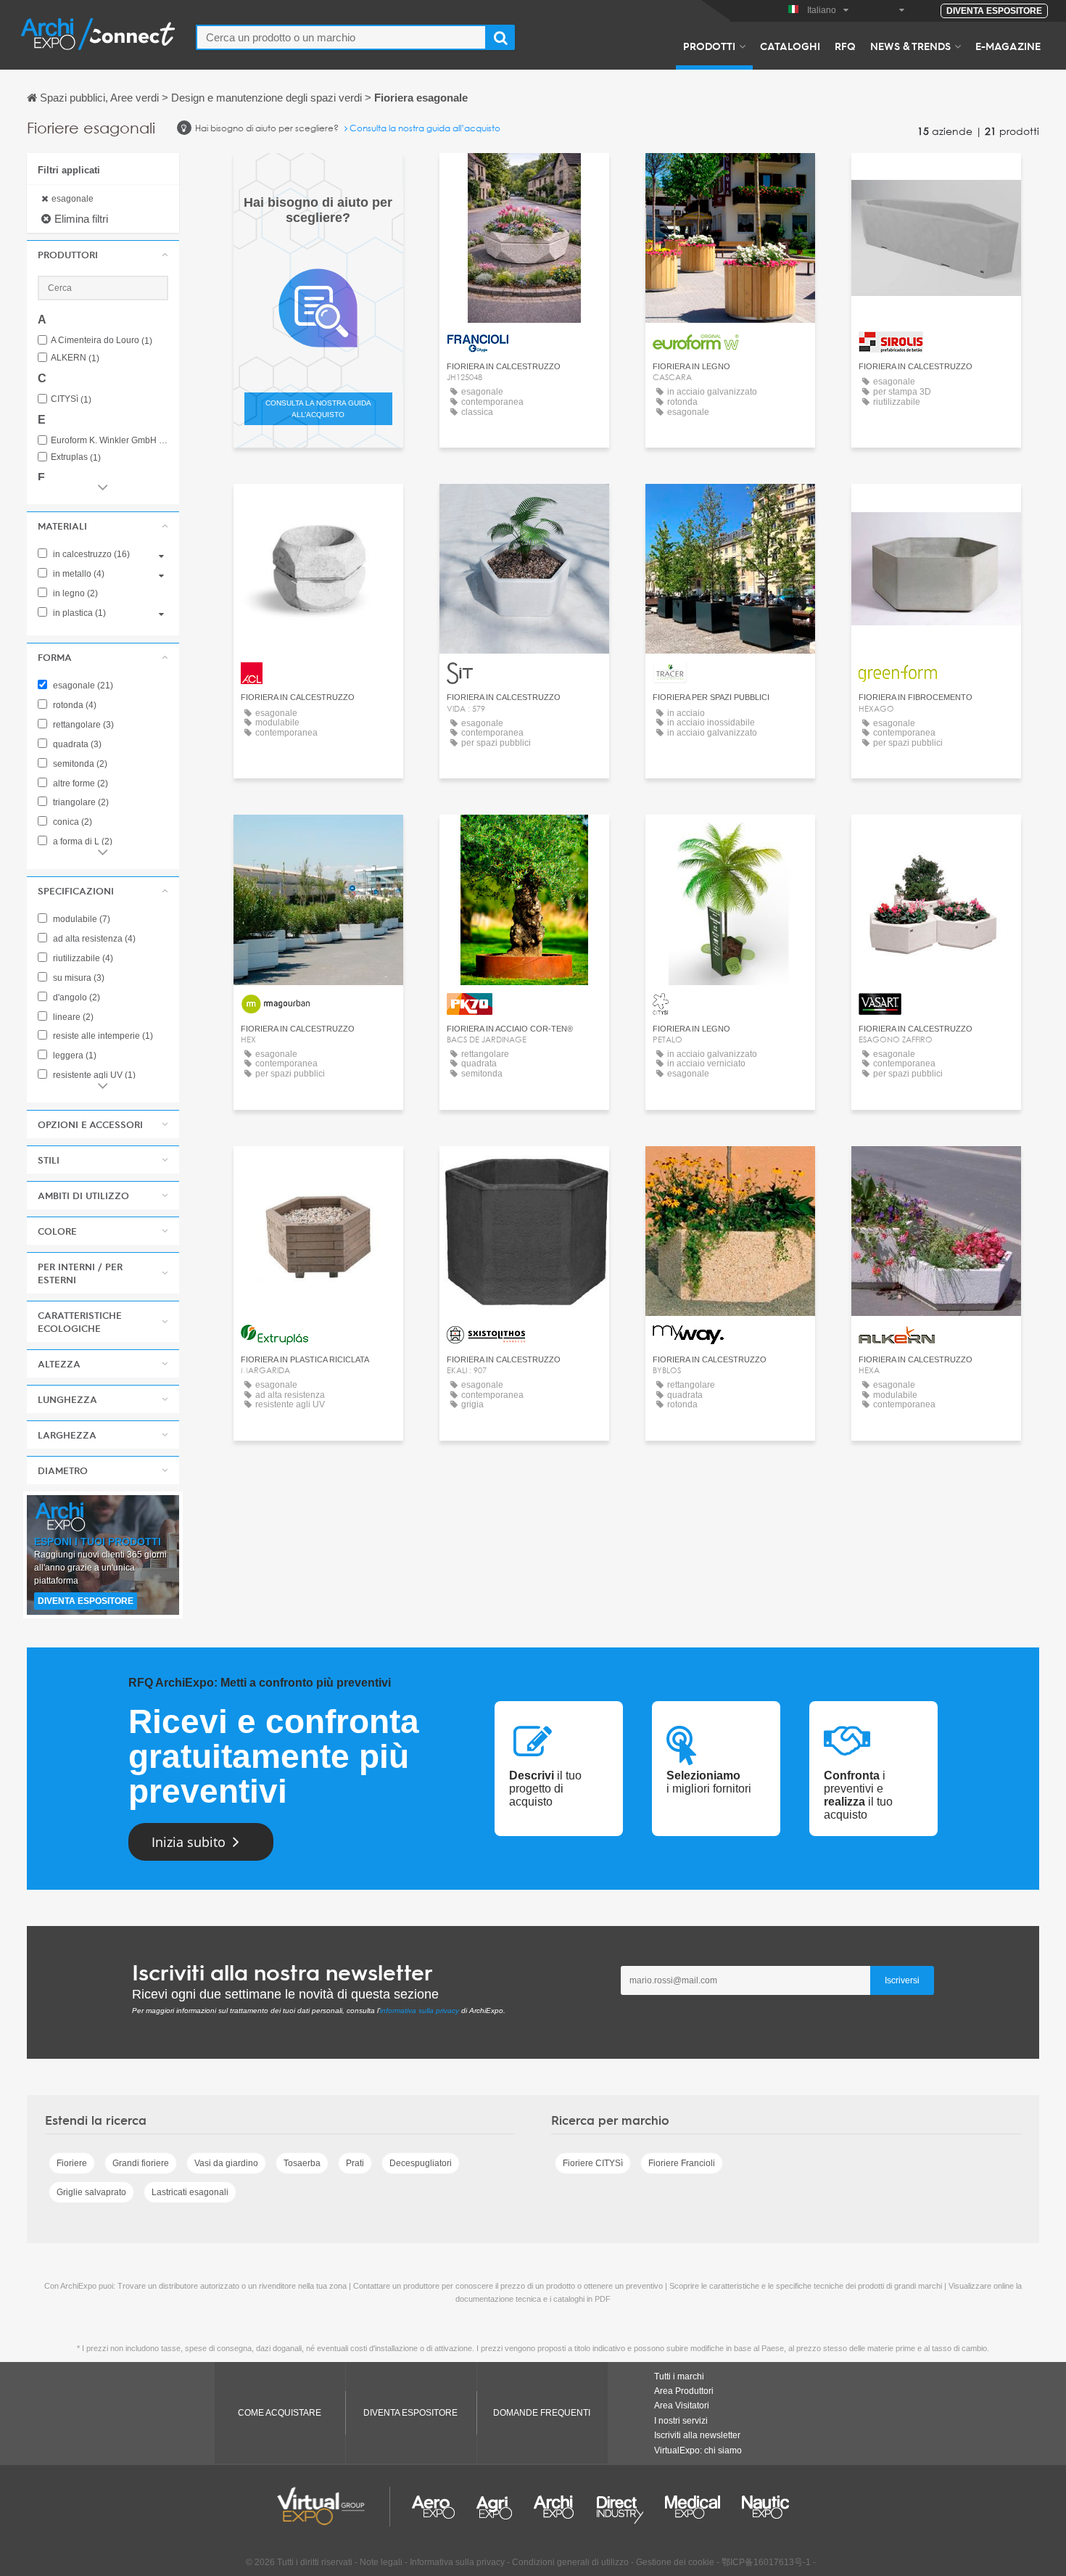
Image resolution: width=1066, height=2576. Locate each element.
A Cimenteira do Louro (102, 341)
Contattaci (731, 177)
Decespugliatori (421, 2163)
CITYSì (71, 399)
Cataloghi (790, 46)
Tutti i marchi (679, 2377)
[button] (103, 255)
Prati (355, 2163)
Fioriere (72, 2163)
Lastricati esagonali (190, 2192)
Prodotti (709, 46)
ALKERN (75, 358)
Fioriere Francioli (682, 2163)
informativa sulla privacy (420, 2011)
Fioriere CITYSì (593, 2163)
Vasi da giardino (226, 2163)
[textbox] (341, 37)
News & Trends (910, 46)
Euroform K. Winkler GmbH (110, 441)
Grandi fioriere (141, 2163)
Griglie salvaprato (91, 2192)
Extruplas (76, 457)
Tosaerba (302, 2163)
